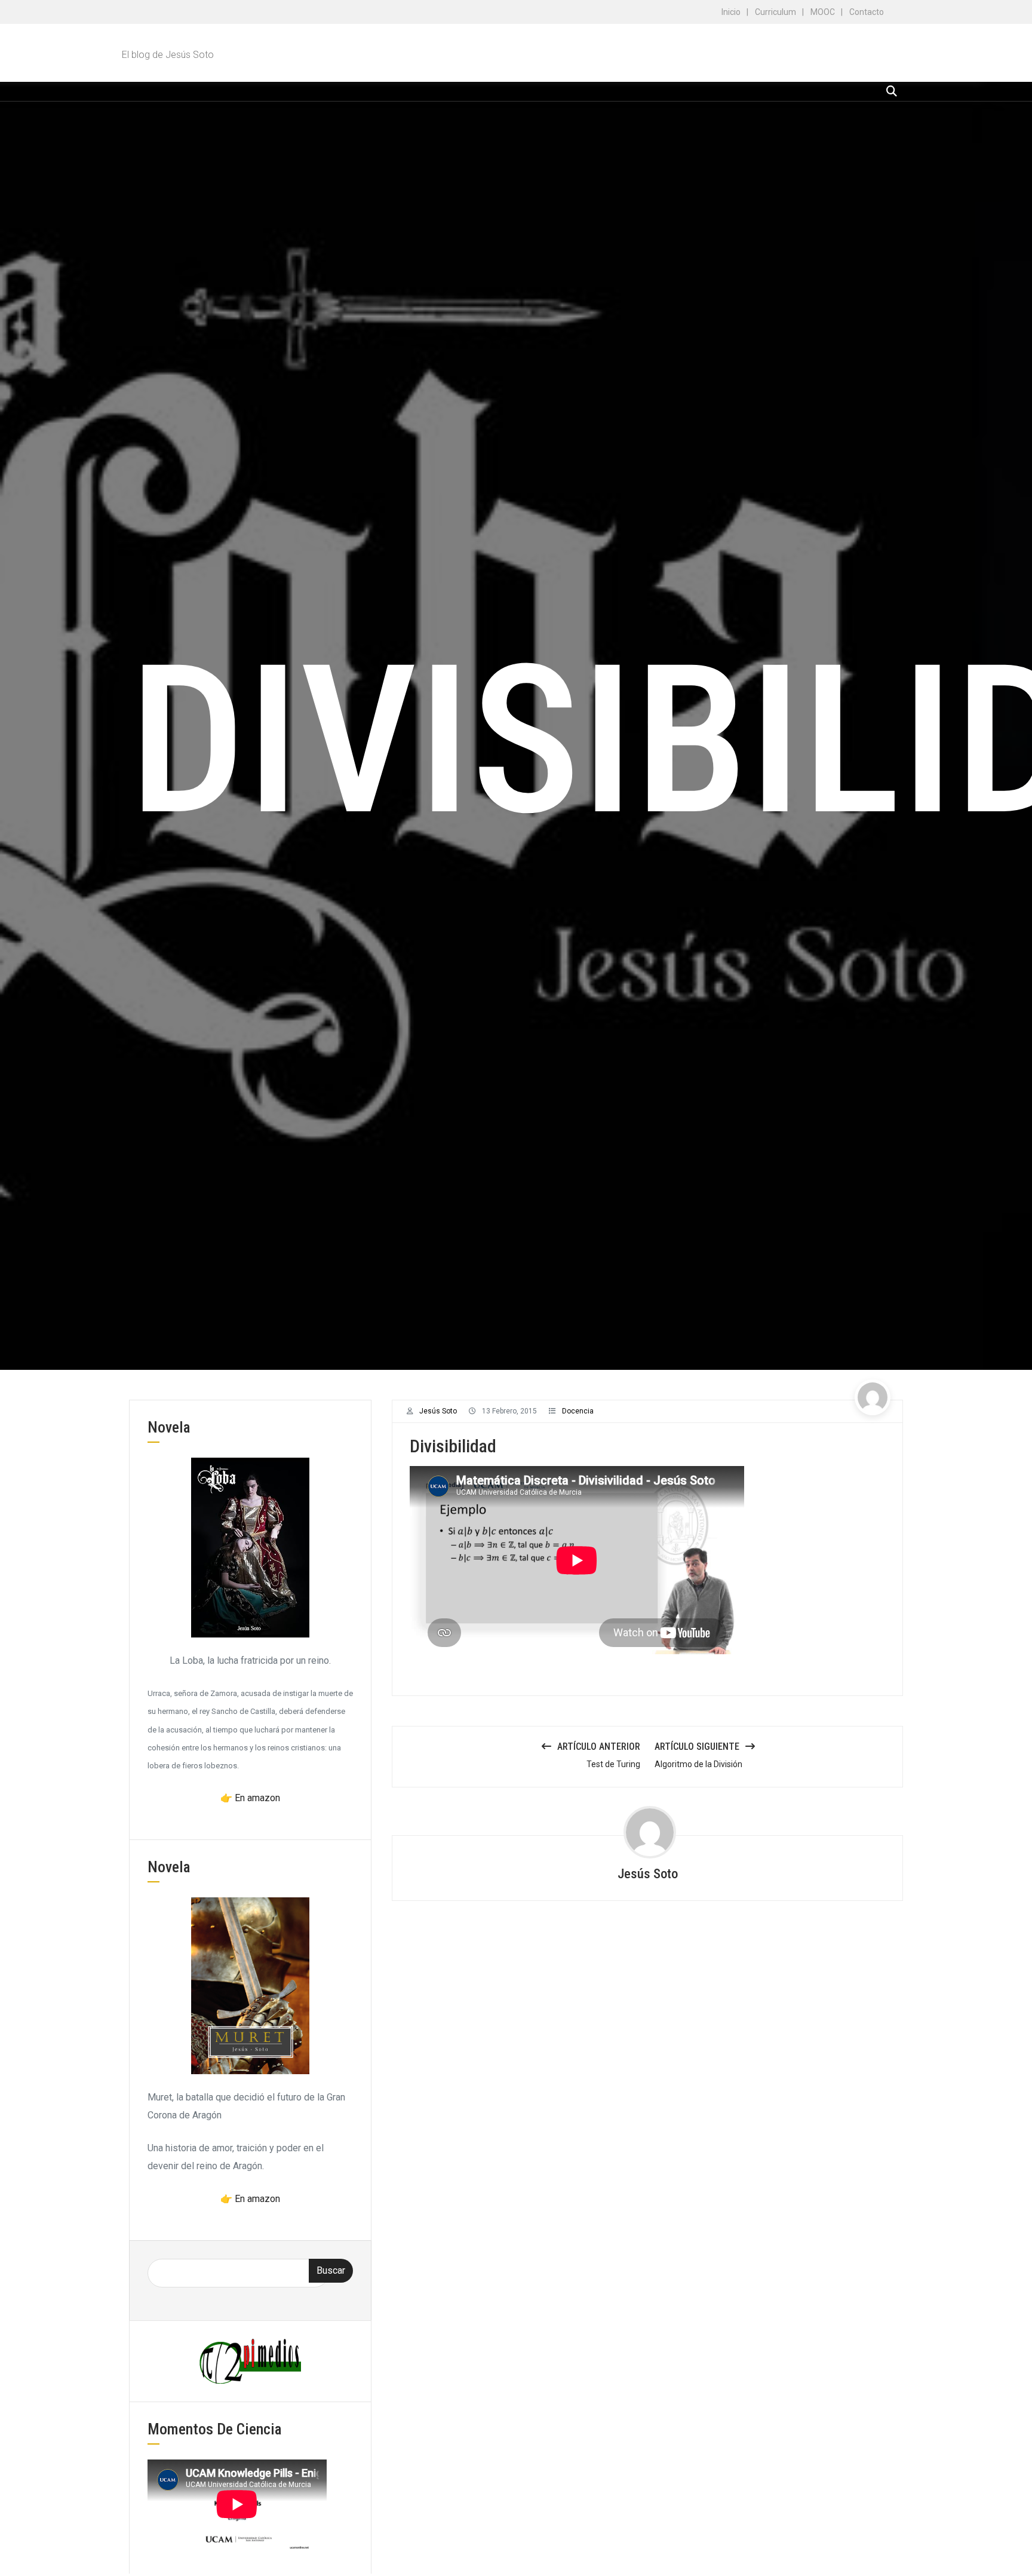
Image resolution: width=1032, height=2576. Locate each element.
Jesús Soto (438, 1411)
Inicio (731, 12)
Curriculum (775, 12)
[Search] (892, 91)
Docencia (578, 1411)
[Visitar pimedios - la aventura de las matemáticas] (250, 2361)
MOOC (823, 12)
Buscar (331, 2270)
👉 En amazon (250, 1798)
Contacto (867, 12)
